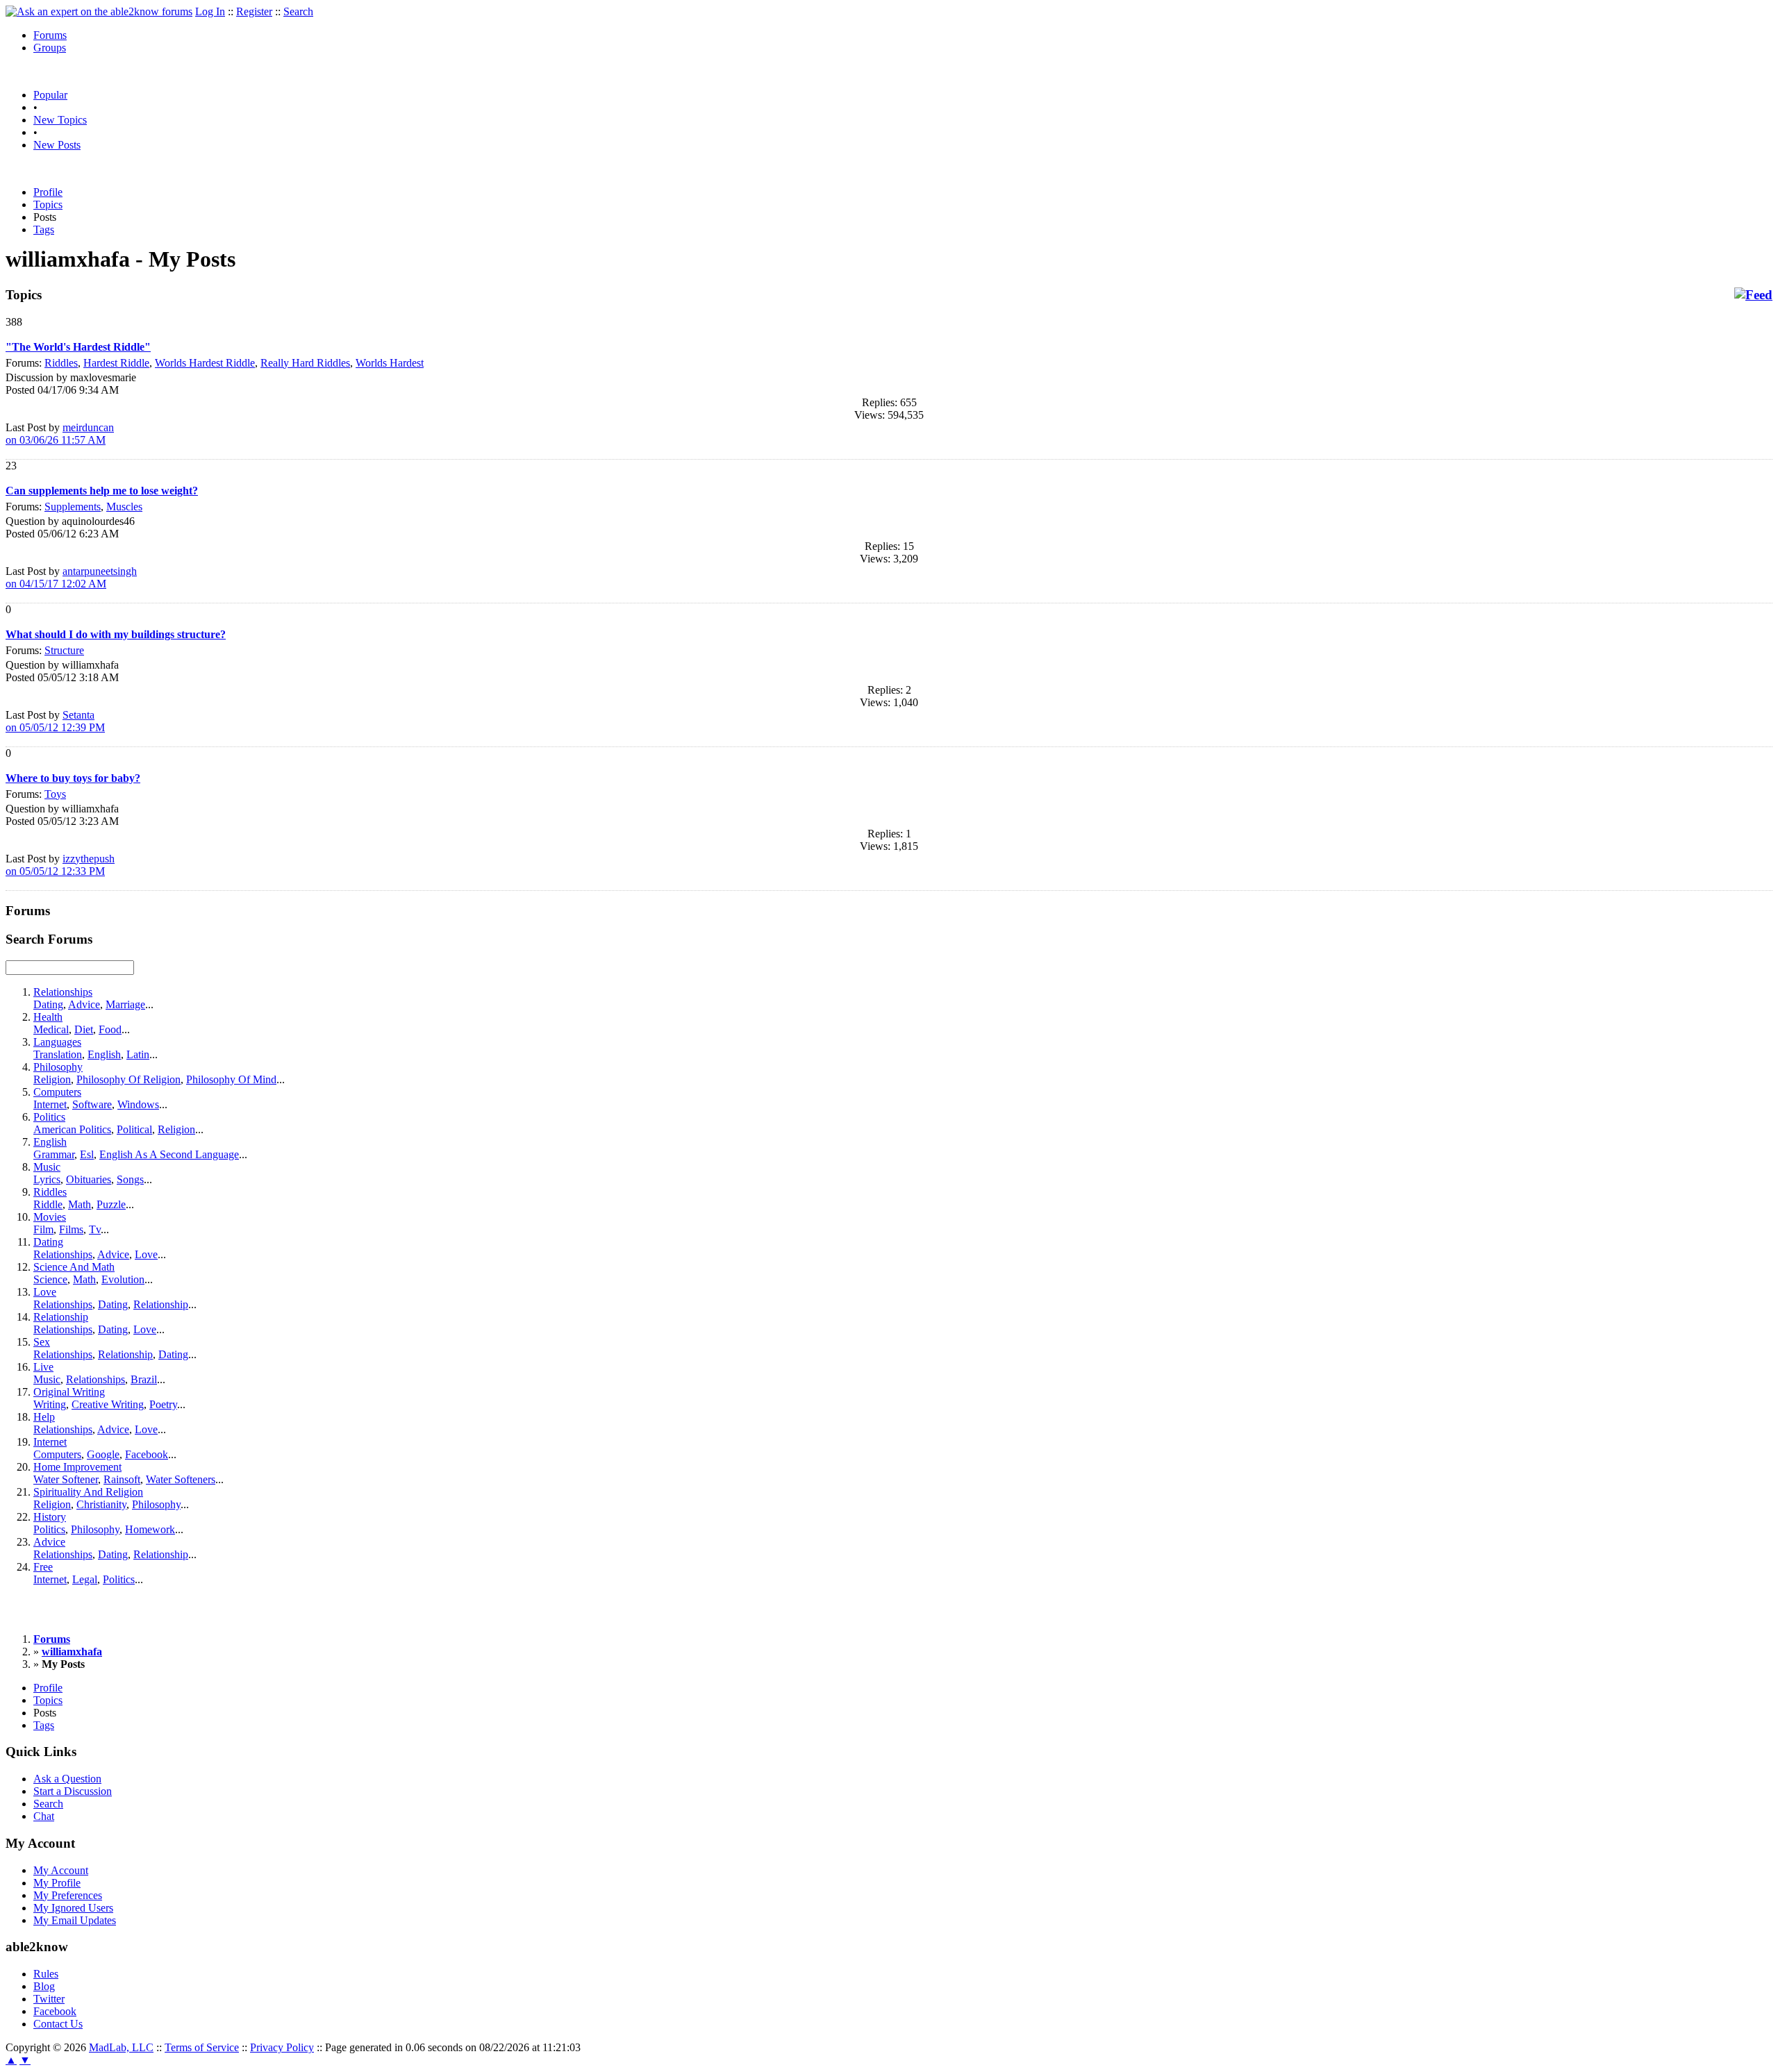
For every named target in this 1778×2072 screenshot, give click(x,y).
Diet (84, 1029)
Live (43, 1367)
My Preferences (68, 1895)
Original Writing (69, 1392)
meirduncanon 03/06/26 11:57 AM (60, 434)
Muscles (124, 507)
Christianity (101, 1504)
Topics (48, 204)
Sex (42, 1342)
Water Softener (66, 1479)
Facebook (147, 1454)
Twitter (49, 1999)
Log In (210, 11)
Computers (57, 1092)
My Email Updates (75, 1920)
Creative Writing (108, 1404)
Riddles (61, 363)
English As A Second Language (169, 1154)
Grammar (54, 1154)
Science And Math (74, 1267)
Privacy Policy (282, 2047)
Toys (55, 794)
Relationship (161, 1304)
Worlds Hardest (390, 363)
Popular (50, 95)
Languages (57, 1042)
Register (254, 11)
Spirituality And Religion (88, 1492)
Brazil (144, 1379)
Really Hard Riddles (305, 363)
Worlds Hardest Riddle (205, 363)
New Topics (60, 120)
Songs (130, 1179)
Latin (138, 1054)
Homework (150, 1529)
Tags (44, 229)
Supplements (73, 507)
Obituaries (89, 1179)
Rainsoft (122, 1479)
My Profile (57, 1883)
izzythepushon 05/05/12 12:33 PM (60, 865)
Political (134, 1129)
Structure (64, 650)
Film (43, 1229)
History (50, 1517)
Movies (50, 1217)
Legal (85, 1579)
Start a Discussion (73, 1791)
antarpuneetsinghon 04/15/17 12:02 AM (71, 577)
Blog (44, 1986)
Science (50, 1279)
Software (92, 1104)
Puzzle (111, 1204)
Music (47, 1167)
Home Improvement (77, 1467)
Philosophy (58, 1067)
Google (103, 1454)
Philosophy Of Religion (128, 1079)
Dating (48, 1004)
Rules (46, 1974)
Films (71, 1229)
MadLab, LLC (121, 2047)
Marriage (125, 1004)
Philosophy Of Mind (231, 1079)
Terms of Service (202, 2047)
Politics (49, 1117)
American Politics (72, 1129)
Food (110, 1029)
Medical (51, 1029)
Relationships (63, 992)
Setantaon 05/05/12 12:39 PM (55, 721)
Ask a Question (67, 1779)
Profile (48, 192)
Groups (50, 48)
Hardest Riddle (116, 363)
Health (48, 1017)
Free (43, 1567)
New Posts (57, 145)
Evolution (123, 1279)
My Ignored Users (73, 1908)
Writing (50, 1404)
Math (80, 1204)
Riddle (48, 1204)
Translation (58, 1054)
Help (44, 1417)
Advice (84, 1004)
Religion (52, 1079)
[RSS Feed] (1753, 295)
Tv (95, 1229)
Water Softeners (181, 1479)
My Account (61, 1870)
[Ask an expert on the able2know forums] (99, 11)
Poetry (163, 1404)
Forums (50, 35)
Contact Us (58, 2024)
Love (146, 1254)
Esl (87, 1154)
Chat (44, 1816)
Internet (50, 1104)
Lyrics (47, 1179)
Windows (138, 1104)
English (104, 1054)
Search (298, 11)
